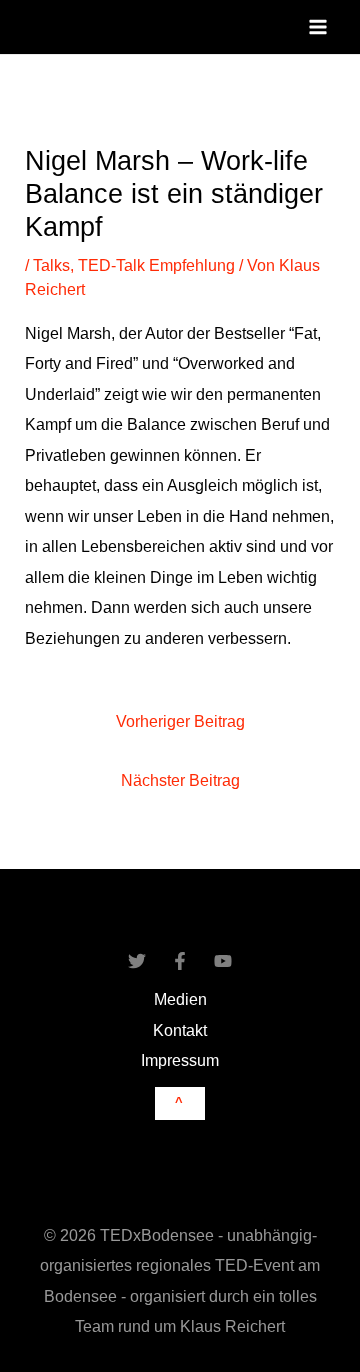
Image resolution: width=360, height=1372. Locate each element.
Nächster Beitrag (180, 780)
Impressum (180, 1060)
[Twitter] (137, 961)
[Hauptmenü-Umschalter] (317, 27)
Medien (180, 999)
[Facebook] (180, 961)
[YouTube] (223, 961)
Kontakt (180, 1030)
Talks (51, 265)
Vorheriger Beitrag (180, 721)
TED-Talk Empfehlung (156, 265)
